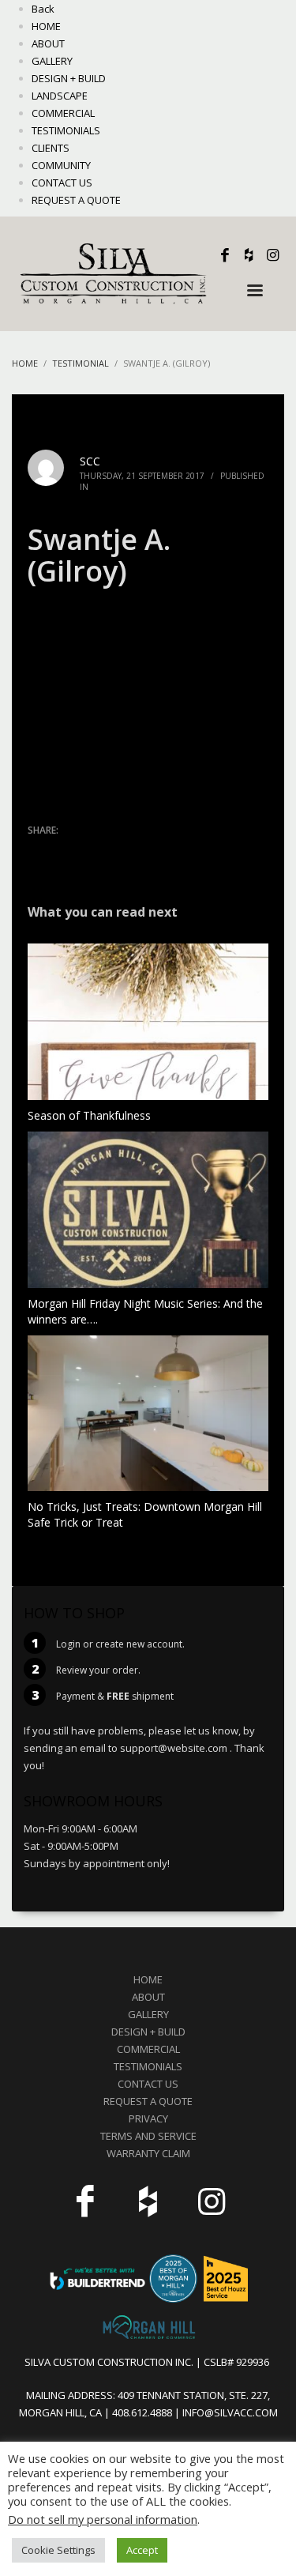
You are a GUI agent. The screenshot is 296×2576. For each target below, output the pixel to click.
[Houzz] (249, 255)
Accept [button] (142, 2550)
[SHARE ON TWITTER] (39, 852)
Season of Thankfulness (89, 1115)
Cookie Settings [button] (58, 2550)
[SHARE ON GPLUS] (95, 851)
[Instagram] (272, 255)
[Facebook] (225, 255)
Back (43, 9)
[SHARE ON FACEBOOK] (67, 851)
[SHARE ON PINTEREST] (122, 851)
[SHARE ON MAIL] (150, 851)
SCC (90, 461)
